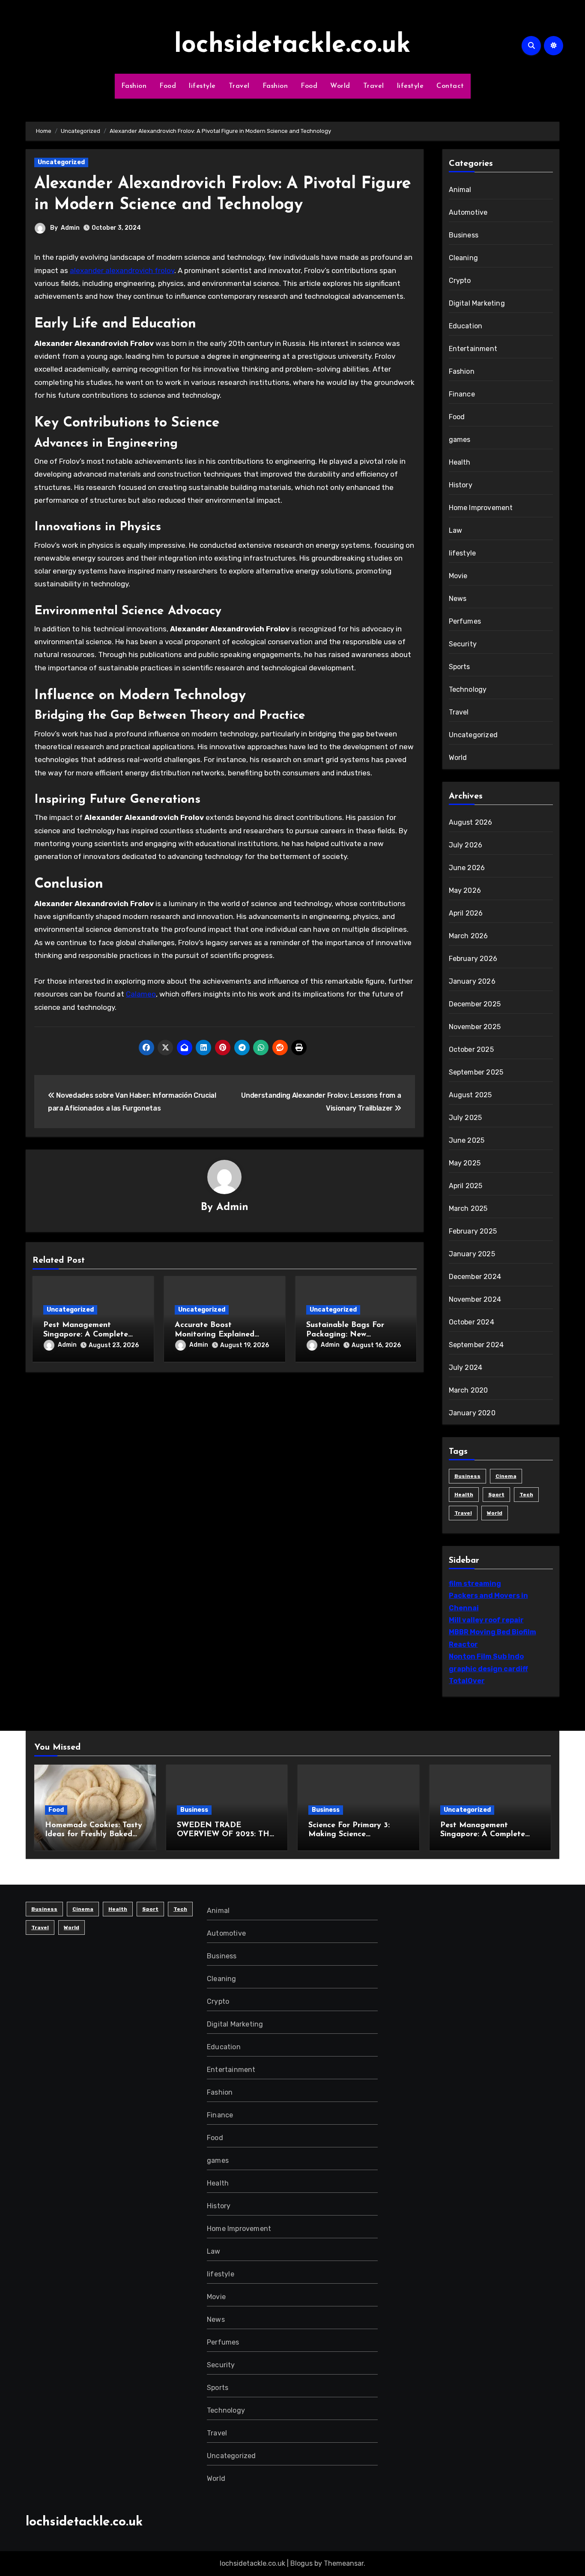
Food (168, 86)
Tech (526, 1495)
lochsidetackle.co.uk (292, 45)
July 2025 (466, 1118)
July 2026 (466, 845)
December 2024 (475, 1277)
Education (466, 326)
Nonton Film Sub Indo (486, 1656)
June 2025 (467, 1140)
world (495, 1513)
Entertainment (473, 349)
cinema (506, 1476)
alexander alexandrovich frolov (122, 270)
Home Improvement (481, 508)
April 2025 (466, 1186)
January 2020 (472, 1413)
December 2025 (475, 1004)
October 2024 (472, 1322)
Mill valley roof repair (486, 1620)
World (340, 86)
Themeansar (344, 2563)
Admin (70, 228)
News (458, 599)
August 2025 (470, 1095)
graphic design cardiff (488, 1669)
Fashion (134, 86)
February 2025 (473, 1231)
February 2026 (473, 959)
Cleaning (464, 258)
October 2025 (471, 1049)
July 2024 (466, 1368)
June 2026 (467, 868)
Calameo (141, 994)
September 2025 (476, 1072)
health (464, 1495)
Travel (239, 86)
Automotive (468, 212)
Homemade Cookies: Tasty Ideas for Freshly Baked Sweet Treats (94, 1835)
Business (464, 235)
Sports (460, 667)
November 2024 (475, 1299)
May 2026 (465, 890)
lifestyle (202, 86)
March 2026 (469, 936)
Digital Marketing (477, 303)
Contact (450, 86)
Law (456, 530)
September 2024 (476, 1345)
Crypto (460, 281)
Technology (468, 689)
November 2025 (475, 1027)
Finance (462, 394)
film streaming (475, 1584)
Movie (458, 576)
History (461, 485)
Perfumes (465, 621)
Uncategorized (61, 162)
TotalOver (467, 1681)
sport (496, 1495)
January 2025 (472, 1254)
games (460, 440)
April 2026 (466, 913)
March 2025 (468, 1208)
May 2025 (465, 1163)
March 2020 (469, 1390)
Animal (460, 190)
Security (463, 644)
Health (460, 462)
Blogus (301, 2563)
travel (463, 1513)
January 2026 (472, 981)
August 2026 (471, 822)
